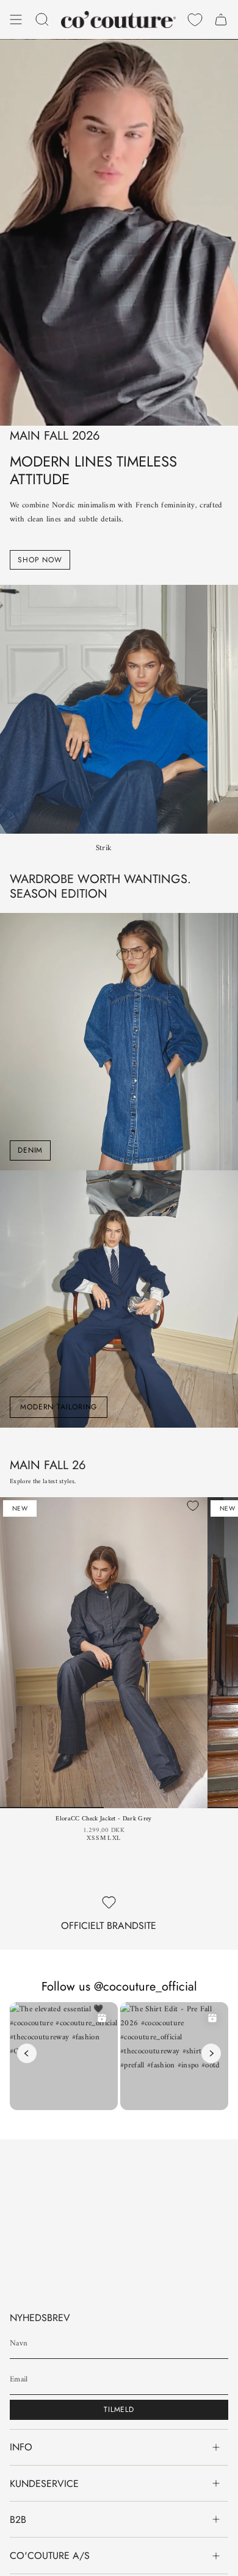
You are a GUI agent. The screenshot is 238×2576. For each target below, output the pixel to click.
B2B (18, 2520)
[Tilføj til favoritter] (193, 1506)
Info (21, 2447)
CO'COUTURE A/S (50, 2556)
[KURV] (221, 20)
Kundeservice (44, 2484)
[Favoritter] (195, 20)
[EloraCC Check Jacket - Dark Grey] (104, 1653)
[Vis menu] (16, 20)
